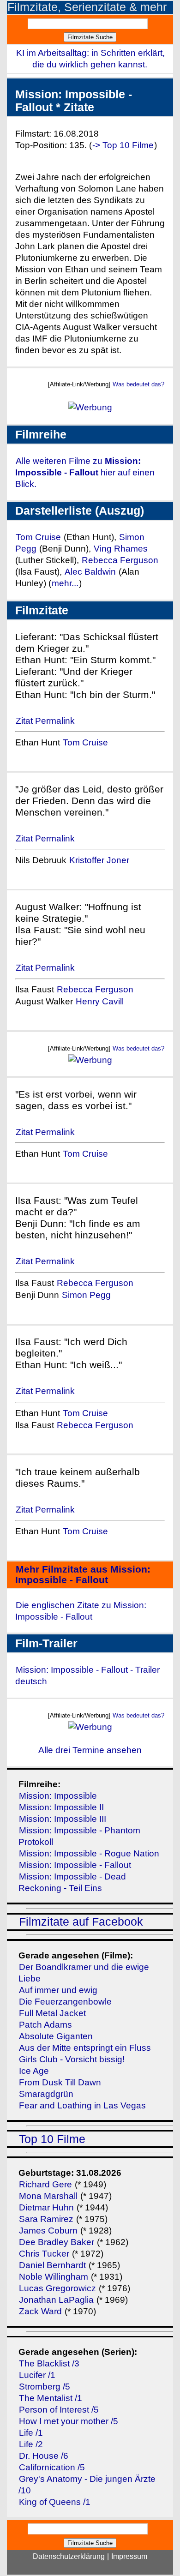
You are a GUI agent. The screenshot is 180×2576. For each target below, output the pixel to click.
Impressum (129, 2556)
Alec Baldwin (90, 572)
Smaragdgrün (46, 2094)
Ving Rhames (121, 549)
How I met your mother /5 (69, 2421)
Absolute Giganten (56, 2036)
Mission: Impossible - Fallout (75, 1865)
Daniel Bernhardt (52, 2265)
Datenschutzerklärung (69, 2556)
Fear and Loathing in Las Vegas (82, 2105)
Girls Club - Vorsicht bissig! (72, 2059)
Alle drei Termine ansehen (90, 1750)
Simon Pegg (86, 1295)
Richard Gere (45, 2184)
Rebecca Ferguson (120, 560)
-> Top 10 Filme (123, 145)
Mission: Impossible (58, 1796)
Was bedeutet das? (138, 384)
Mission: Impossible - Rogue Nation (89, 1853)
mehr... (65, 583)
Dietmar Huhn (46, 2207)
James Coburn (48, 2231)
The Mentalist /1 (51, 2398)
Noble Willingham (54, 2277)
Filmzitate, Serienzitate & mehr (87, 7)
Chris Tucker (44, 2254)
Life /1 (31, 2433)
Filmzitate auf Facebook (81, 1922)
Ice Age (34, 2071)
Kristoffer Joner (99, 860)
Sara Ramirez (46, 2219)
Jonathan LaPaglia (56, 2300)
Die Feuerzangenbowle (65, 2002)
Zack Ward (40, 2311)
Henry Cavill (100, 1001)
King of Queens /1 (55, 2502)
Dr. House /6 (44, 2456)
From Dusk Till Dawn (60, 2082)
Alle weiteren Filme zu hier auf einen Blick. (85, 472)
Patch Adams (45, 2025)
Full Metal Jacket (52, 2013)
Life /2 (31, 2444)
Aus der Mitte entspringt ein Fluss (85, 2048)
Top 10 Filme (52, 2139)
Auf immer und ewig (58, 1990)
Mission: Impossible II (61, 1807)
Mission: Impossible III (63, 1819)
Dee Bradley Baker (58, 2242)
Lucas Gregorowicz (57, 2288)
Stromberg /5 (45, 2387)
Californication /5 (52, 2467)
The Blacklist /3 (49, 2363)
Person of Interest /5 (59, 2410)
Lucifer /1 (37, 2375)
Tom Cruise (38, 537)
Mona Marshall (48, 2196)
